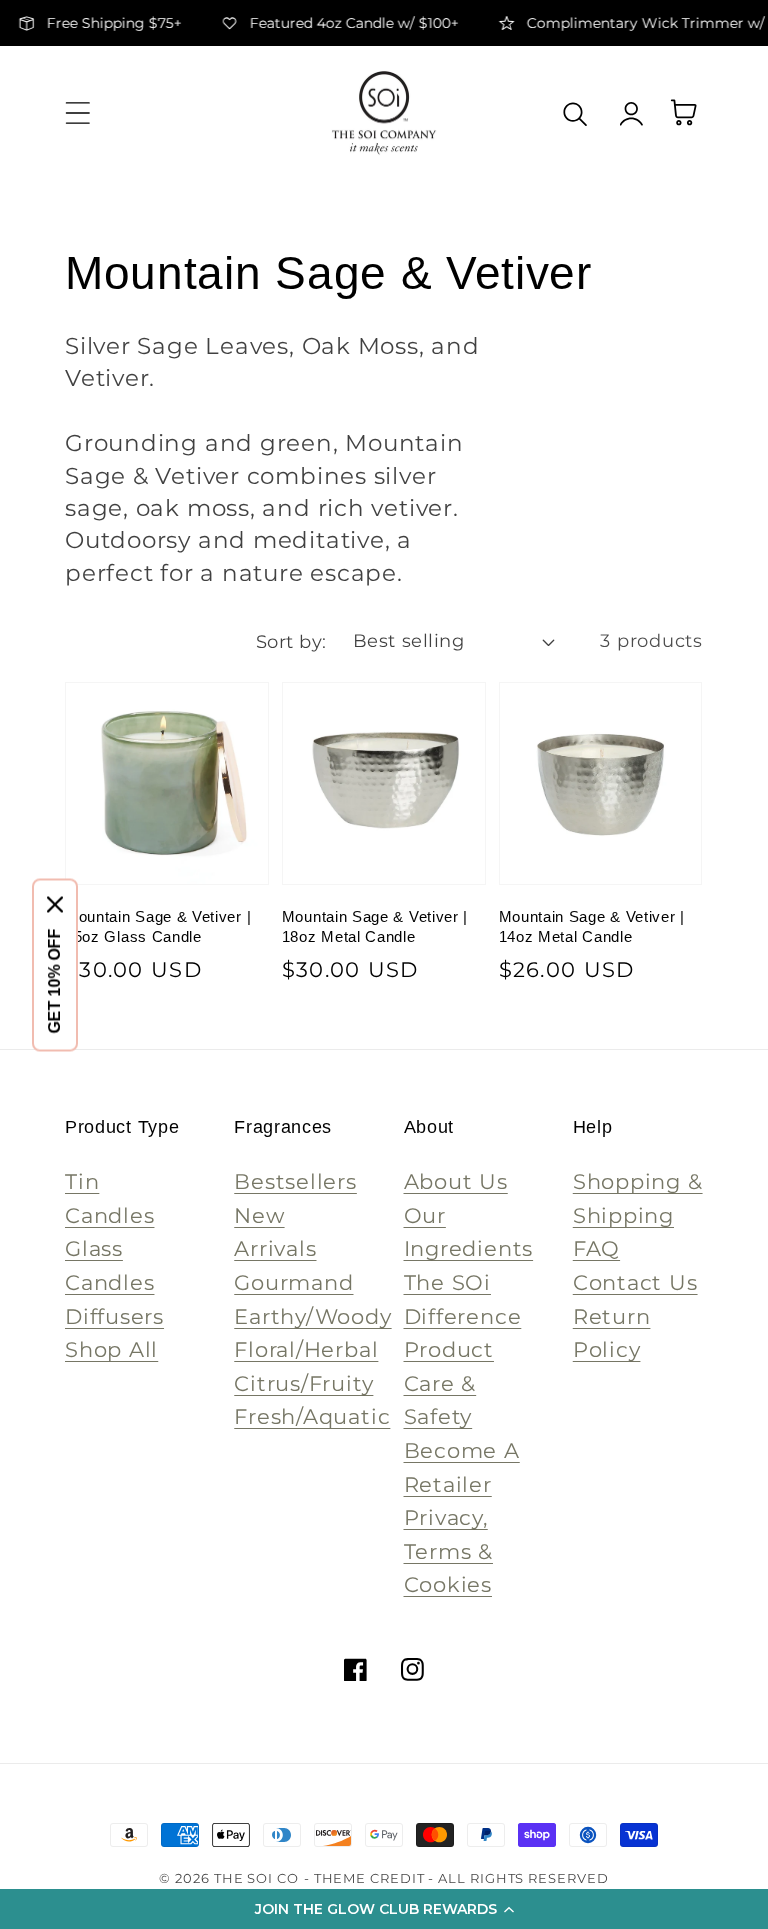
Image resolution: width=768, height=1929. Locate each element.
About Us (456, 1181)
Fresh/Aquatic (312, 1416)
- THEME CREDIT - (371, 1878)
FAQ (596, 1248)
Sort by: (291, 641)
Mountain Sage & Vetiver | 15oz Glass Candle (158, 926)
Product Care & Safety (449, 1383)
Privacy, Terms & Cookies (448, 1551)
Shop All (111, 1349)
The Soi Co (256, 1878)
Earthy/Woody (312, 1316)
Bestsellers (295, 1181)
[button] (384, 1909)
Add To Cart (166, 835)
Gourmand (293, 1282)
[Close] (55, 904)
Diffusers (114, 1316)
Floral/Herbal (306, 1349)
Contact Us (635, 1282)
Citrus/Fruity (303, 1383)
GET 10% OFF (54, 980)
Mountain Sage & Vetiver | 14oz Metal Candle (592, 926)
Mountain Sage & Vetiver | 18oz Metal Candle (375, 926)
